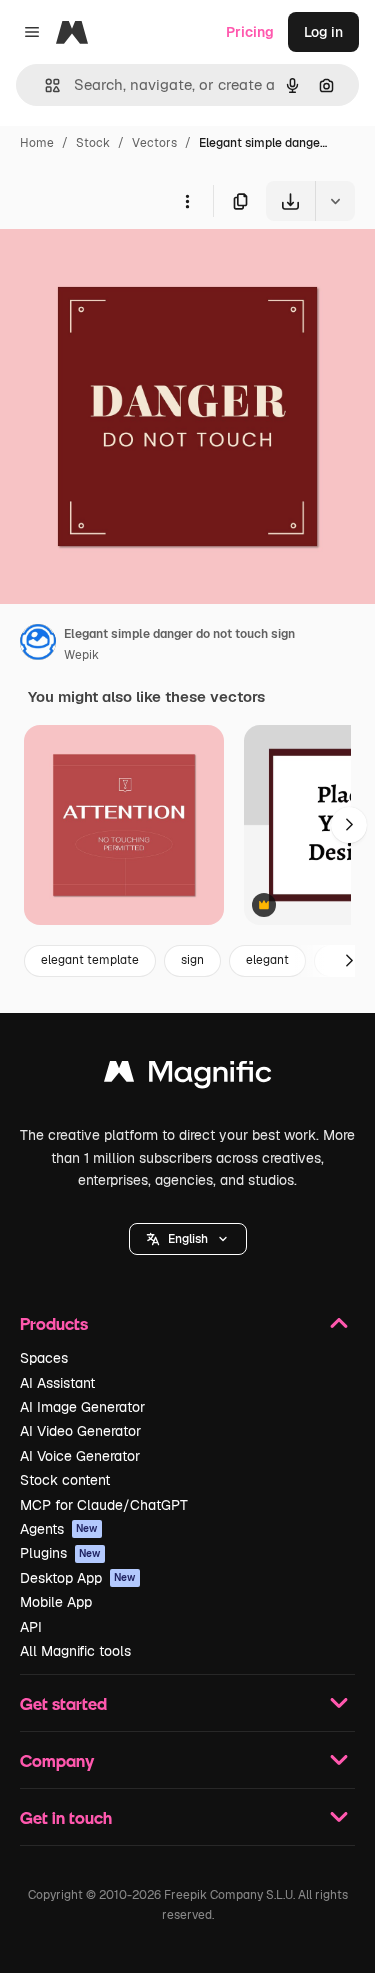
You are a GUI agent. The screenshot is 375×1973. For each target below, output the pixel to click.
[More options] (187, 201)
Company (57, 1760)
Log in (323, 32)
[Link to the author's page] (38, 645)
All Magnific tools (75, 1651)
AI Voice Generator (80, 1456)
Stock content (65, 1480)
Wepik (81, 655)
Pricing (250, 32)
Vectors (154, 143)
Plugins (60, 1553)
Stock (93, 143)
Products (54, 1323)
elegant (267, 960)
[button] (188, 1239)
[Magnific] (188, 1076)
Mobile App (56, 1602)
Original (128, 267)
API (31, 1627)
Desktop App (78, 1578)
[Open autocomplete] (44, 85)
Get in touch (66, 1817)
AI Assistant (57, 1383)
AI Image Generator (82, 1407)
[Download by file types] (335, 201)
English (188, 1239)
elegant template (90, 960)
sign (192, 960)
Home (37, 143)
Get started (63, 1703)
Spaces (44, 1358)
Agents (59, 1529)
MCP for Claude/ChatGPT (104, 1505)
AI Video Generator (80, 1431)
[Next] (349, 825)
